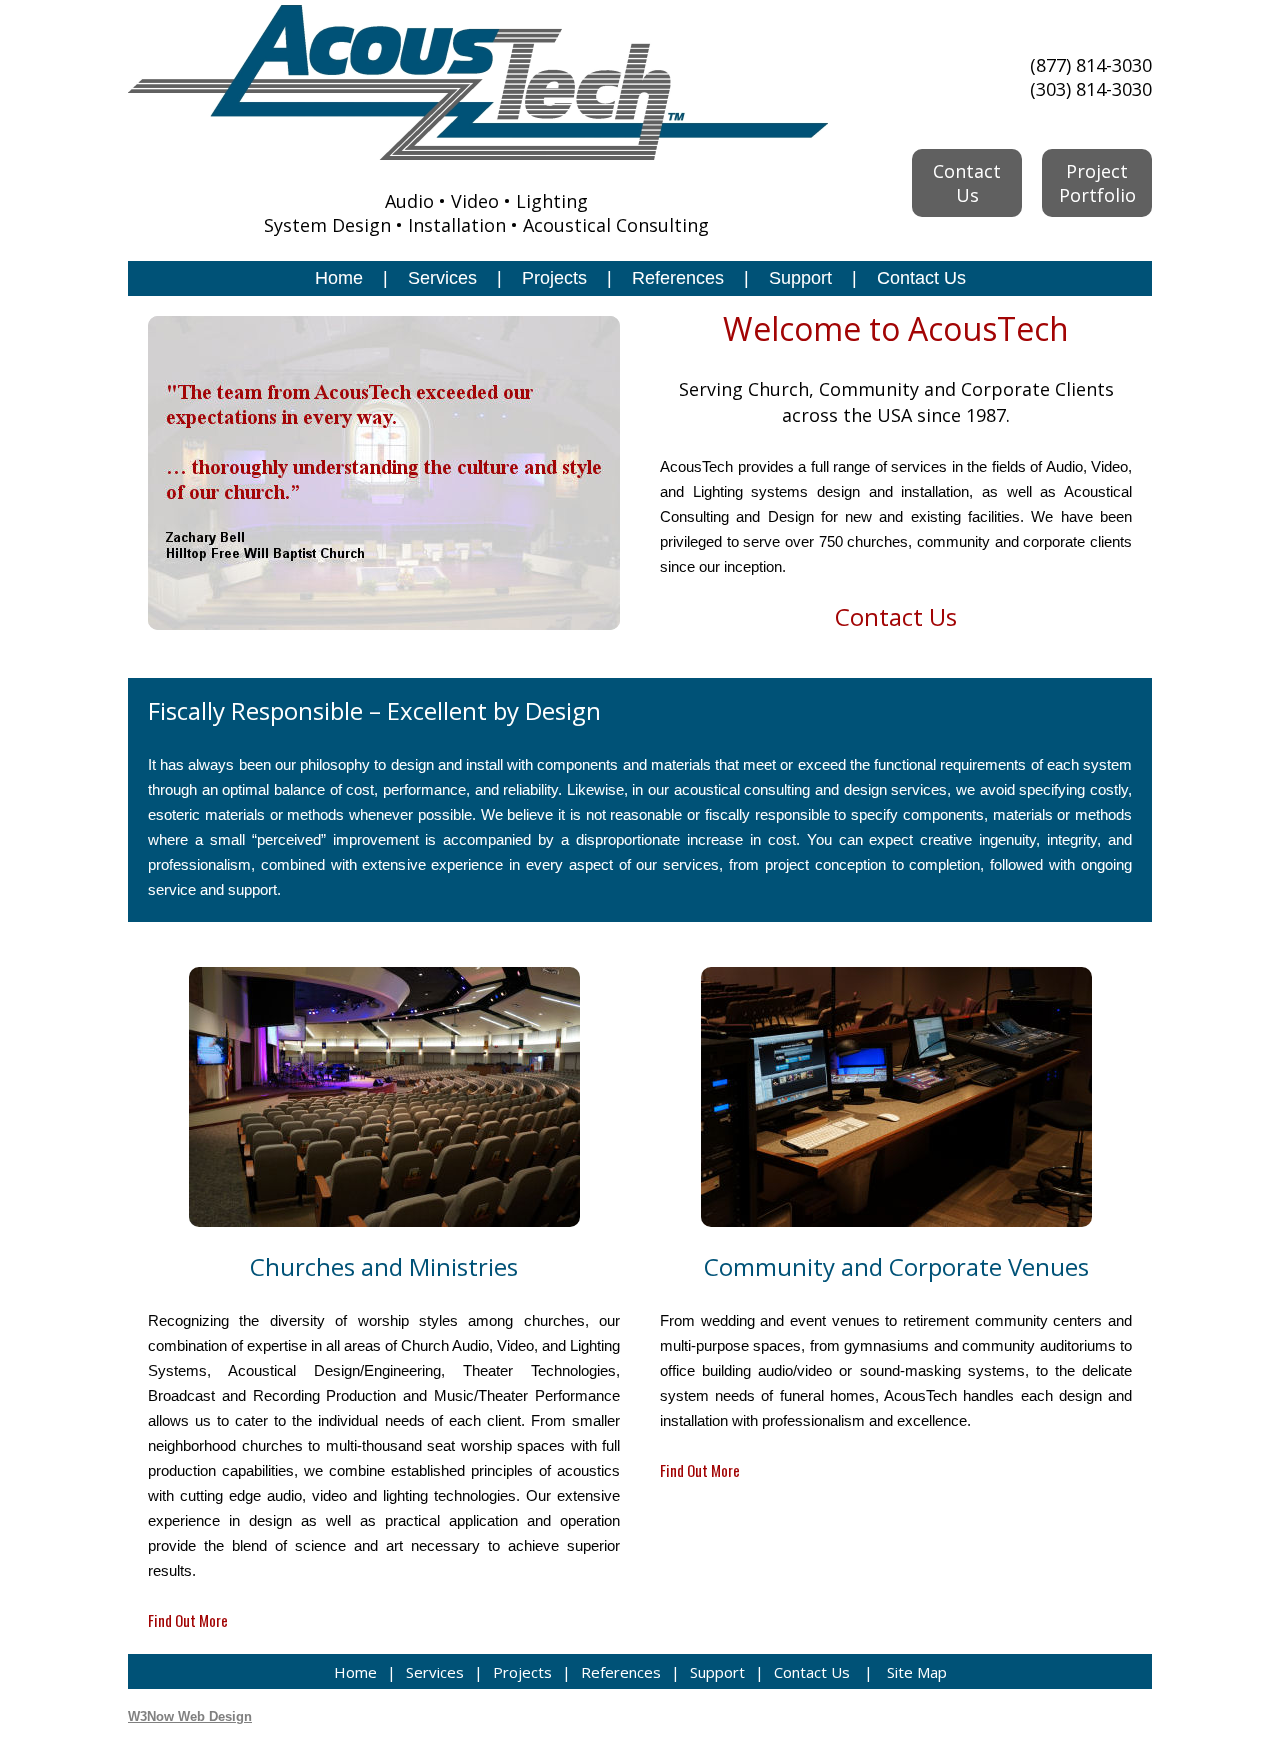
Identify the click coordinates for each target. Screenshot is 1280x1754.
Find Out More (188, 1620)
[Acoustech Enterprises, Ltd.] (478, 153)
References (678, 278)
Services (442, 278)
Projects (554, 278)
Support (800, 278)
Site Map (917, 1672)
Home (339, 278)
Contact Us (921, 278)
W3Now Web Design (190, 1716)
